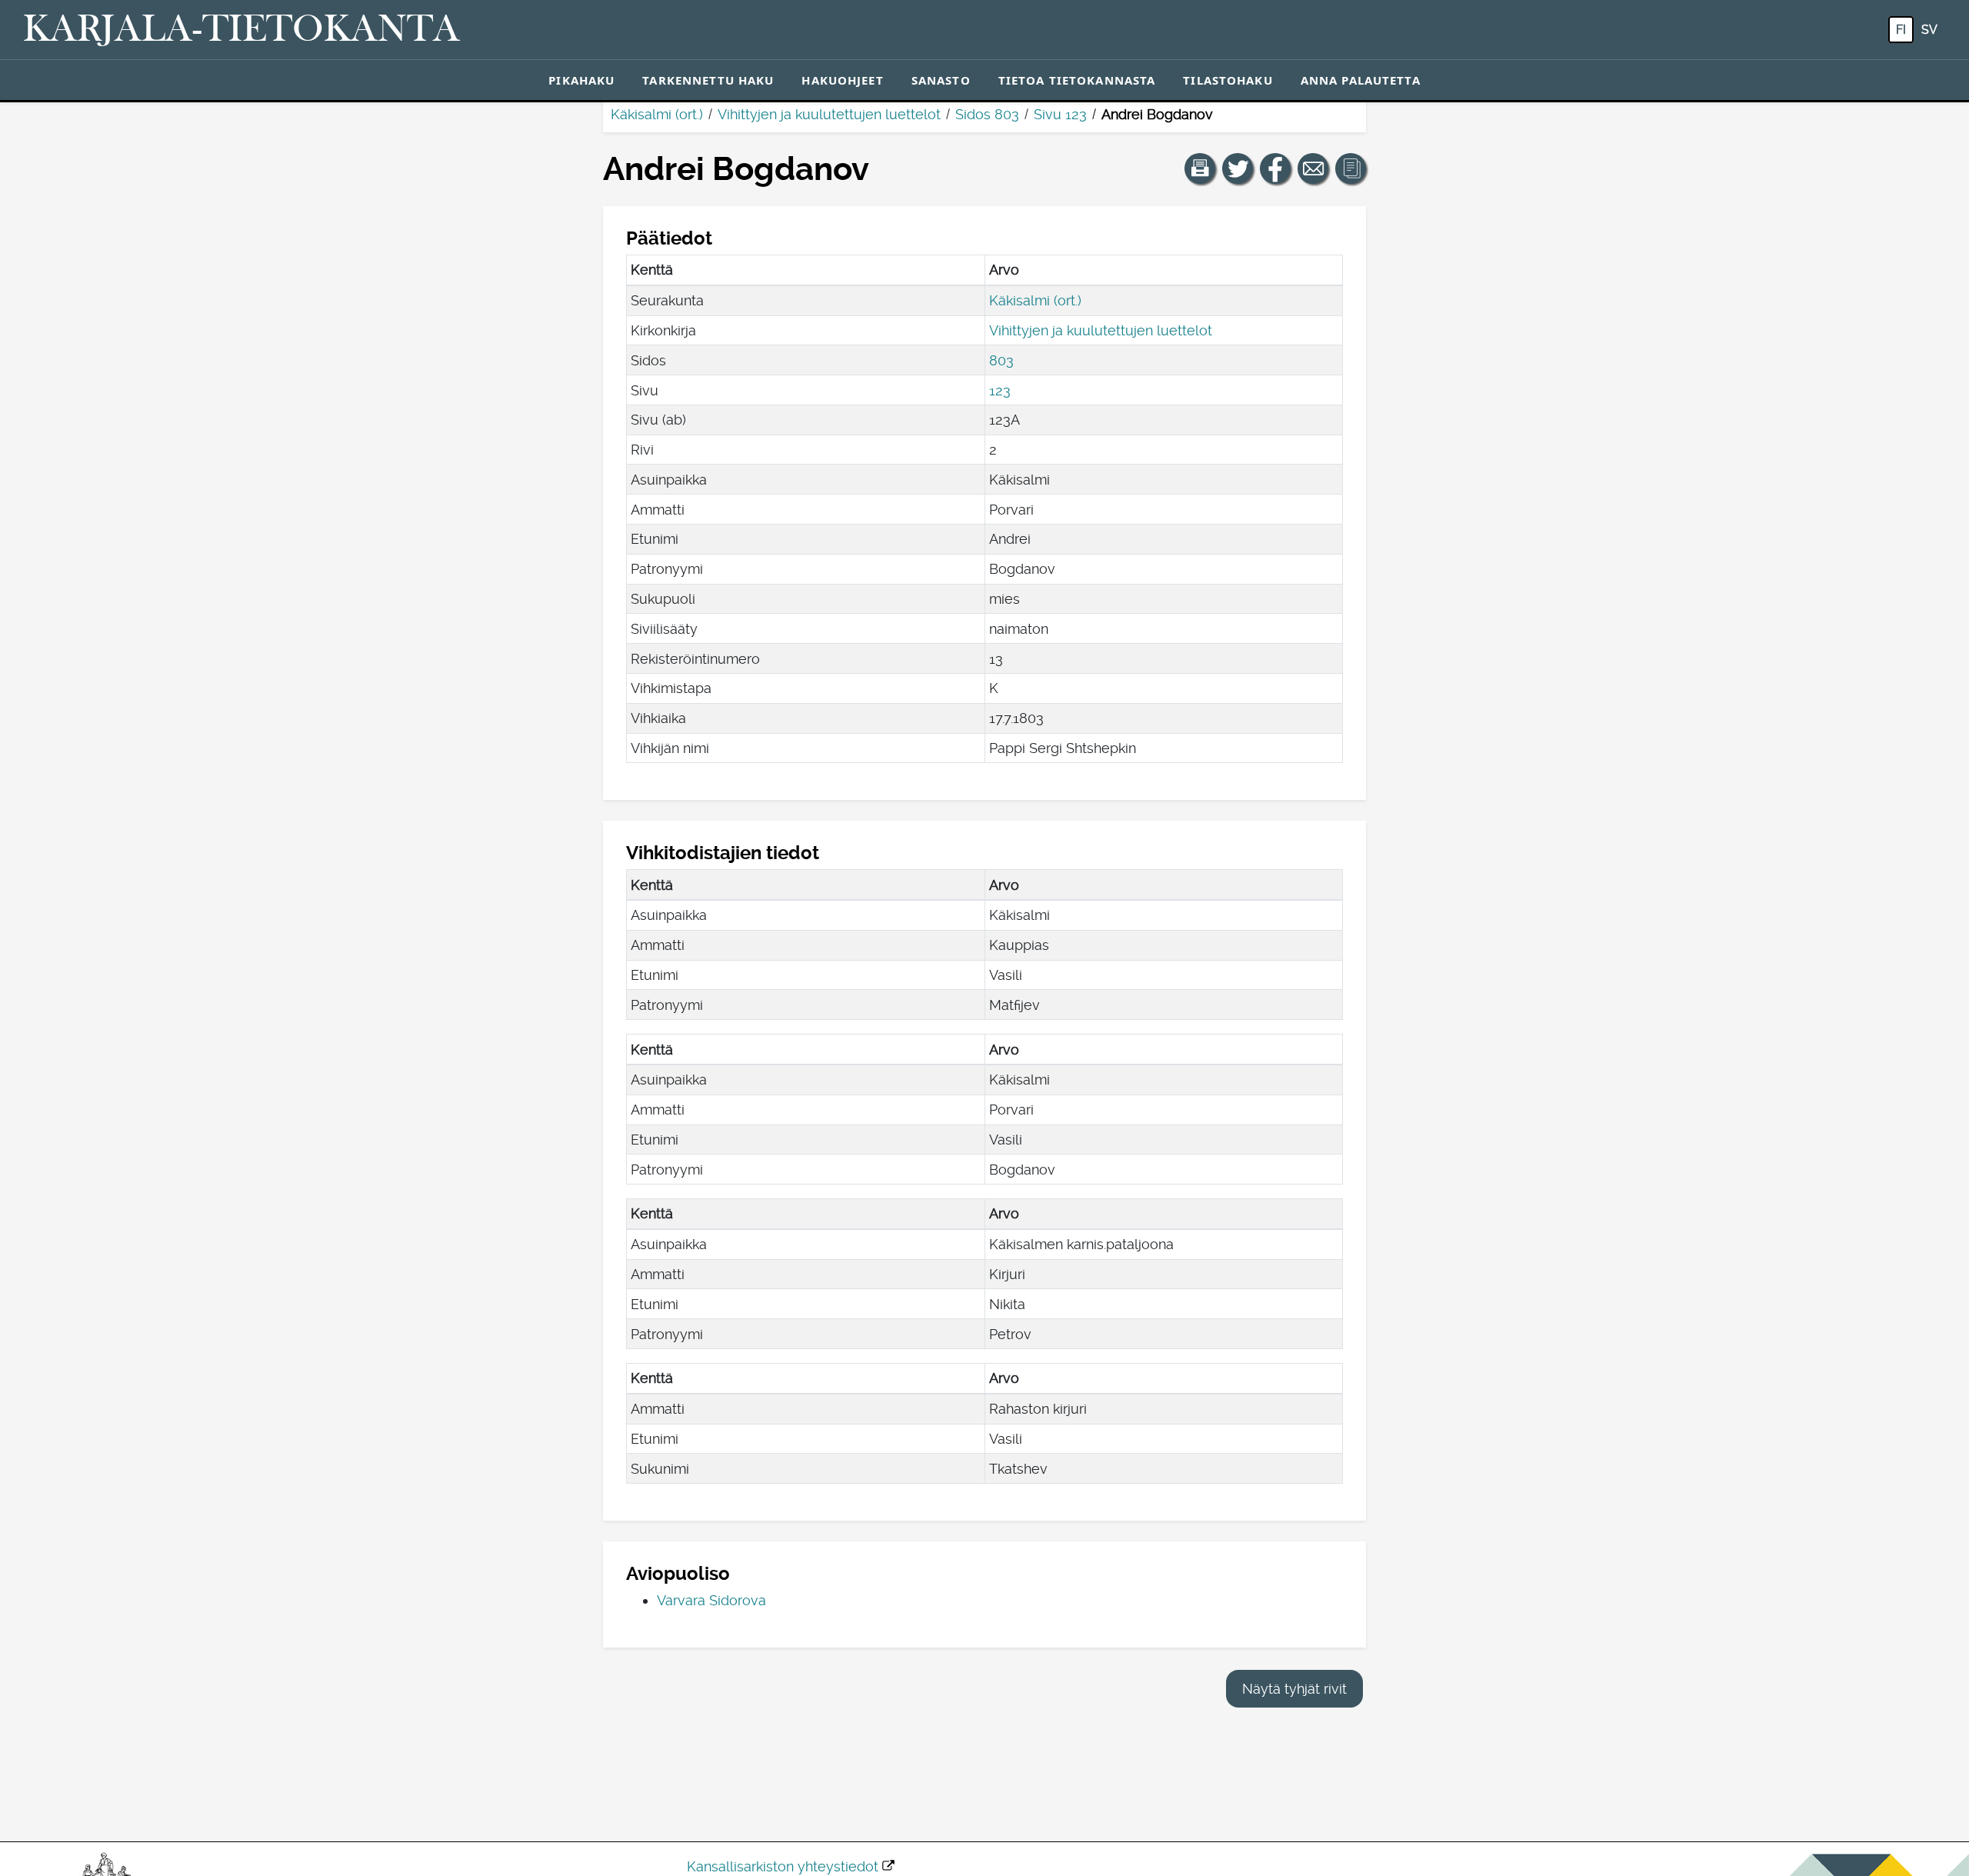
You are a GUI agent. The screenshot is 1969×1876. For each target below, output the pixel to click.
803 (1001, 360)
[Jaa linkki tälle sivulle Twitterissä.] (1238, 168)
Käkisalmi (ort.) (657, 114)
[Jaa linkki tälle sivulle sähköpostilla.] (1313, 168)
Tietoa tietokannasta (1077, 80)
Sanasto (941, 80)
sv (1929, 30)
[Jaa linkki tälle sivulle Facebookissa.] (1275, 168)
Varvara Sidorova (711, 1600)
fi (1901, 30)
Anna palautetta (1361, 80)
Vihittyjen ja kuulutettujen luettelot (829, 114)
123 (1000, 390)
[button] (1200, 168)
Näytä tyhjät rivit (1294, 1689)
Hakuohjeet (842, 80)
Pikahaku (581, 80)
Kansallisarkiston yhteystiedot (783, 1866)
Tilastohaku (1228, 80)
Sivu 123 (1060, 114)
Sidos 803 (987, 114)
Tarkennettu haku (708, 80)
